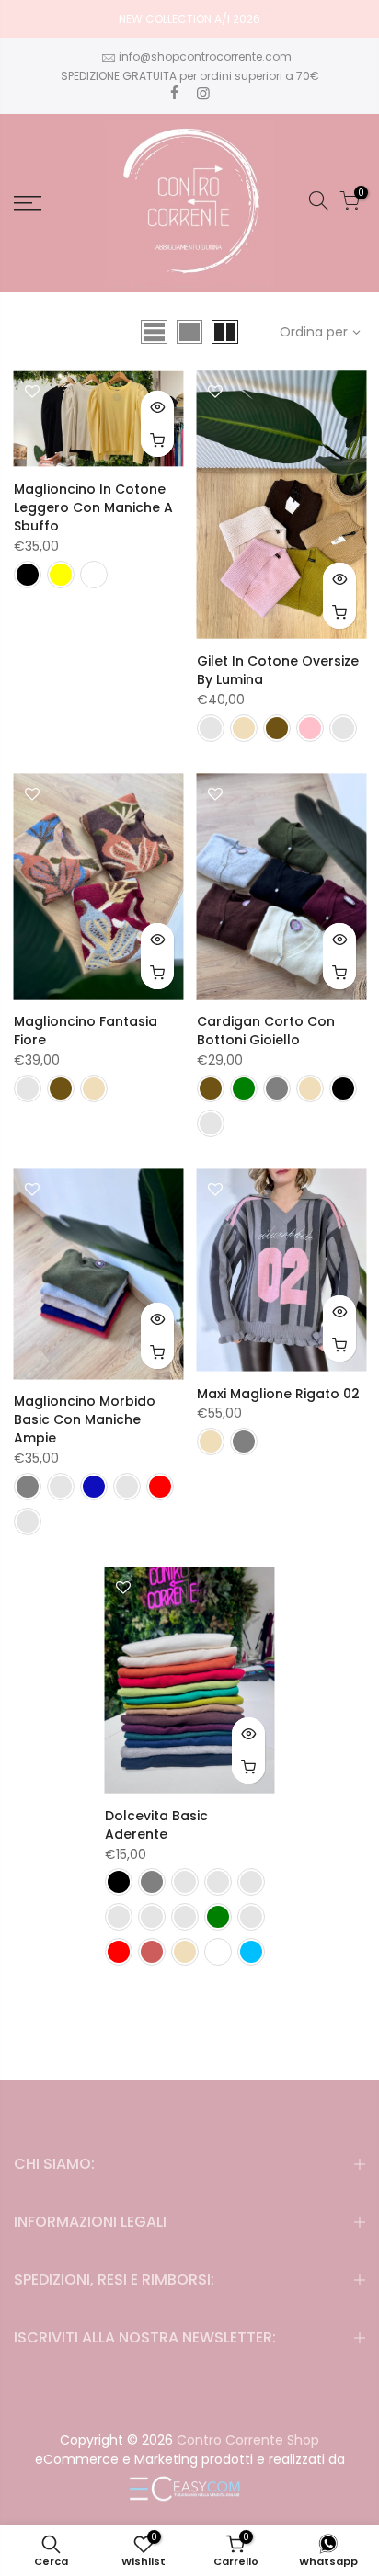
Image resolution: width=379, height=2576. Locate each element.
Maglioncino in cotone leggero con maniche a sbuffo (93, 507)
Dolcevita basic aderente (156, 1825)
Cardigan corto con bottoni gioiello (266, 1031)
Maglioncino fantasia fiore (86, 1031)
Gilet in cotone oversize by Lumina (278, 670)
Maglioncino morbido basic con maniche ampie (85, 1419)
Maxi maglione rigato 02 (278, 1394)
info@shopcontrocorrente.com (205, 57)
